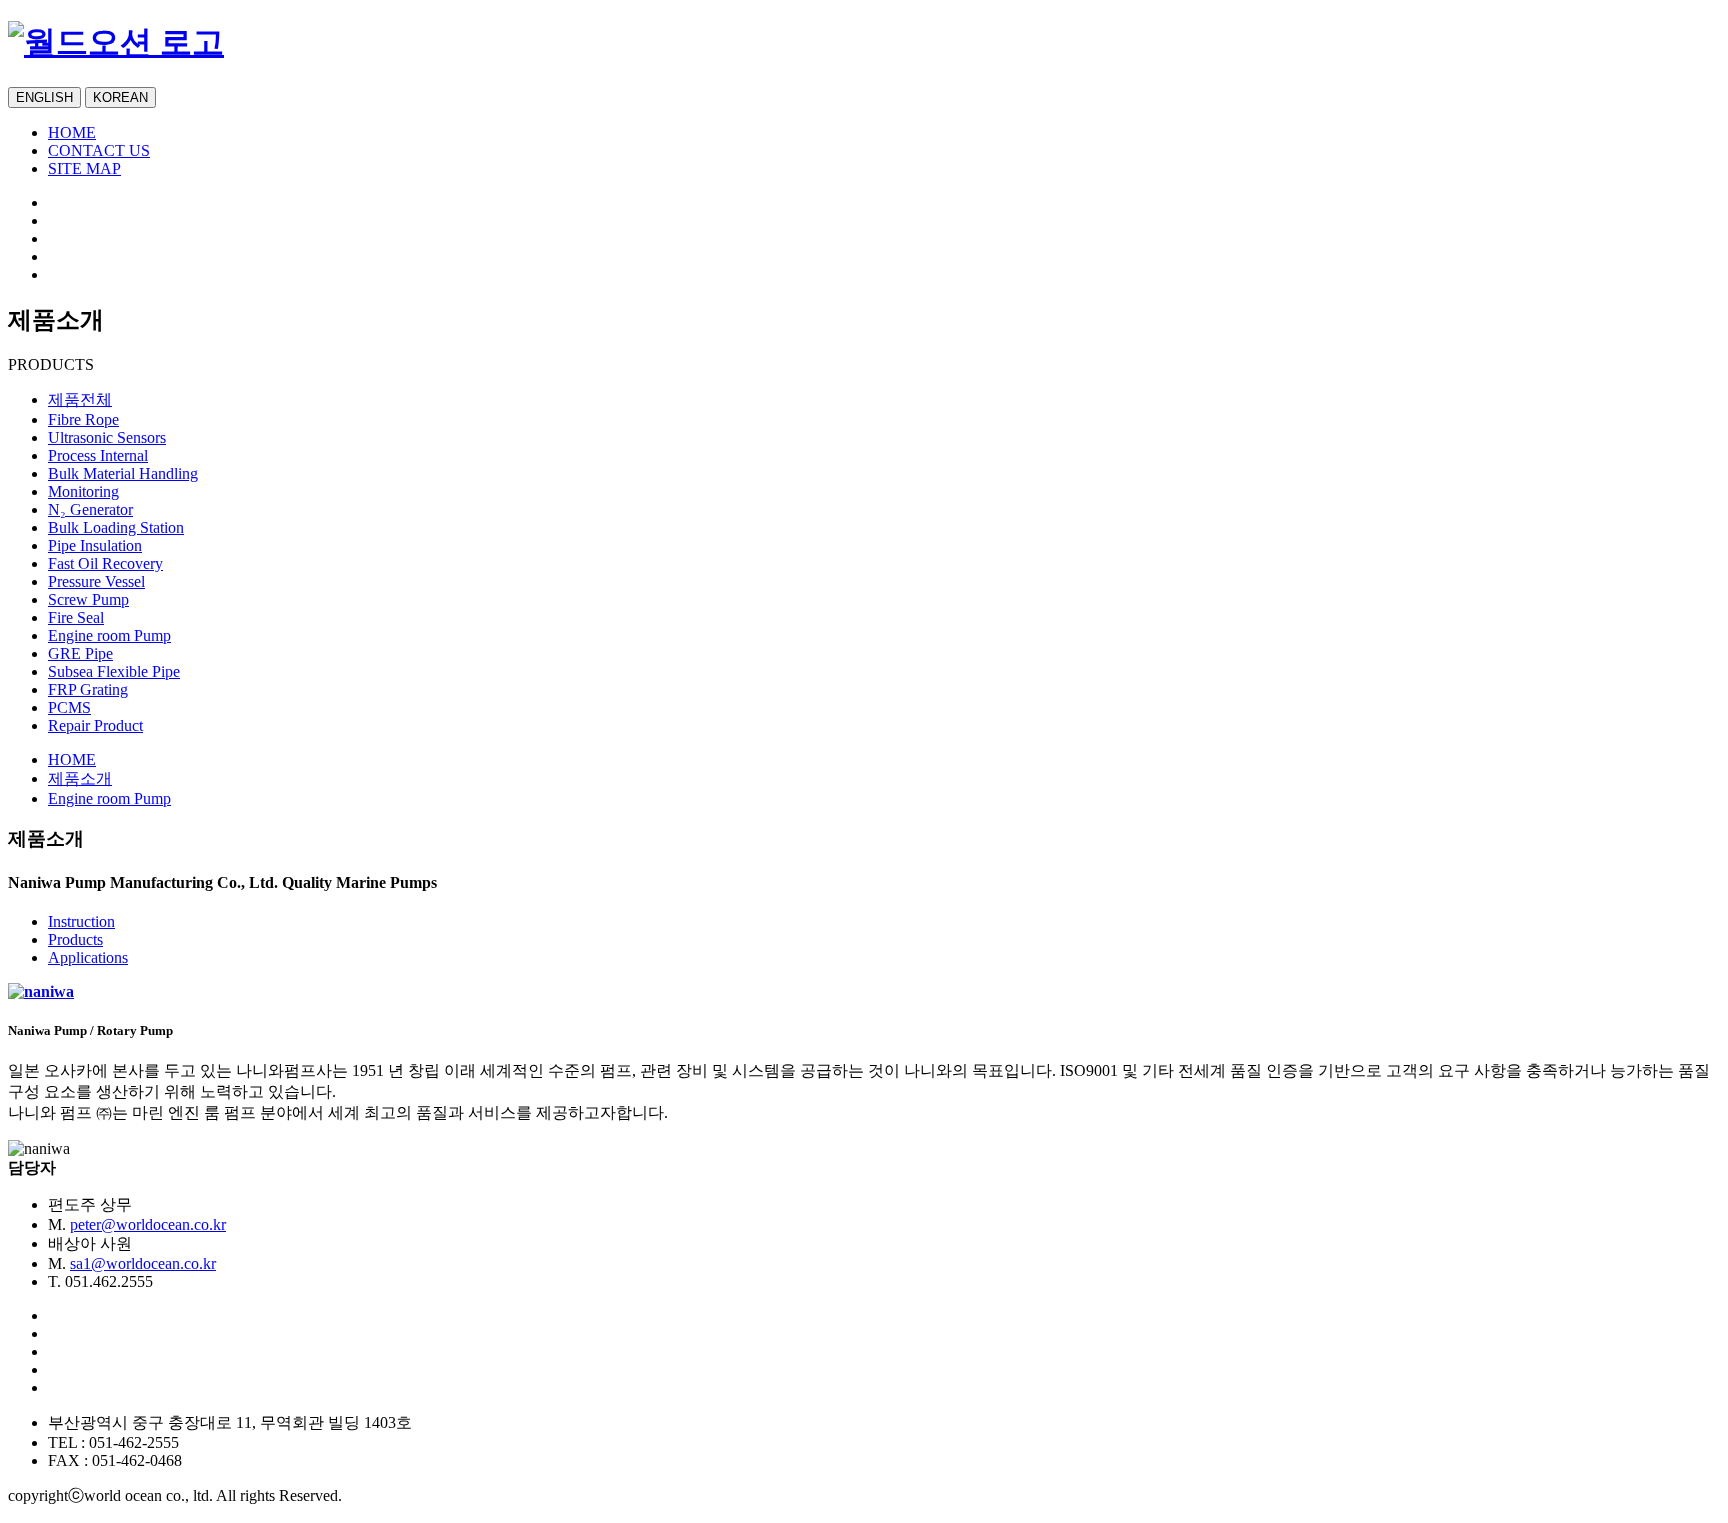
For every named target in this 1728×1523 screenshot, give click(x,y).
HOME (72, 132)
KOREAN (120, 97)
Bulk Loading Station (116, 527)
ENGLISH (44, 97)
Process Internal (98, 455)
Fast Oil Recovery (105, 563)
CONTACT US (99, 150)
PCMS (69, 707)
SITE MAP (84, 168)
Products (75, 939)
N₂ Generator (90, 509)
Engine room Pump (109, 635)
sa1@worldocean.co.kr (143, 1263)
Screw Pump (88, 599)
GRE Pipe (80, 653)
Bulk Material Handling (123, 473)
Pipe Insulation (95, 545)
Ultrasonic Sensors (107, 437)
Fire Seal (76, 617)
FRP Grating (88, 689)
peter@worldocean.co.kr (148, 1224)
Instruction (81, 921)
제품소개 (80, 778)
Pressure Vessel (96, 581)
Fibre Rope (83, 419)
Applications (88, 957)
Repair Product (95, 725)
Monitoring (83, 491)
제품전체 (80, 399)
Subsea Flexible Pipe (114, 671)
